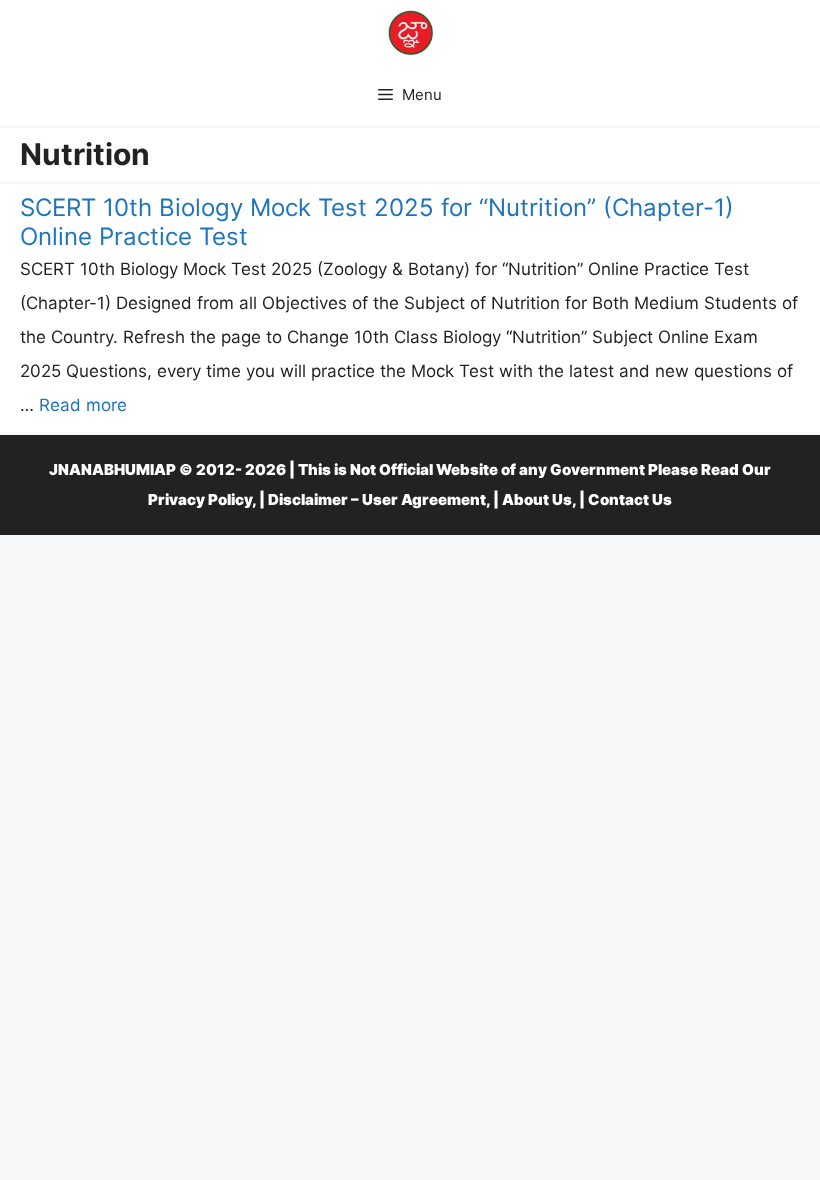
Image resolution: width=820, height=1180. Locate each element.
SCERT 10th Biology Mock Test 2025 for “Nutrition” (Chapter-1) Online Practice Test (377, 222)
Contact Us (630, 499)
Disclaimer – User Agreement (377, 499)
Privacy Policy (200, 499)
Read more (83, 405)
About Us (537, 499)
